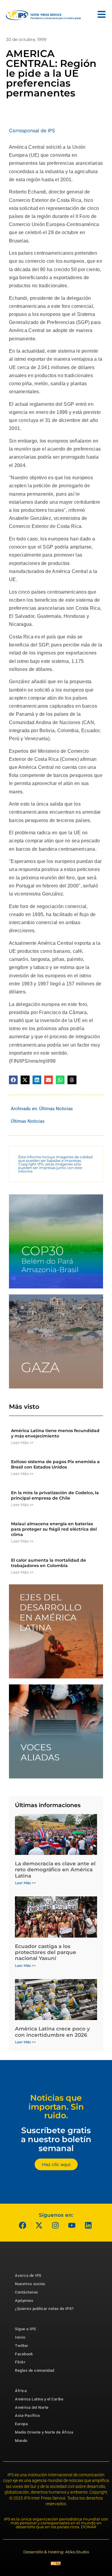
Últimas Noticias (56, 1109)
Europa (21, 2424)
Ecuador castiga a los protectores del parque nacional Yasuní (46, 1952)
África (21, 2391)
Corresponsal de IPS (32, 130)
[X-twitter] (39, 2225)
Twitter (22, 2346)
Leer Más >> (22, 1443)
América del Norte (32, 2407)
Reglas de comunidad (35, 2370)
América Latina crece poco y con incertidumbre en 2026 (52, 2032)
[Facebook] (22, 2225)
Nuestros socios (30, 2284)
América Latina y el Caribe (39, 2399)
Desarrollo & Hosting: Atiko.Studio (56, 2552)
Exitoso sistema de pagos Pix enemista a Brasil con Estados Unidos (55, 1464)
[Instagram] (55, 2225)
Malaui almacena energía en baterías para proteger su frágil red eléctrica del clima (54, 1529)
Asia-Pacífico (27, 2416)
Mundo (21, 2441)
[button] (13, 1080)
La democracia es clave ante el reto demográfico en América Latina (55, 1870)
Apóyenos (24, 2301)
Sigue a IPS (26, 2329)
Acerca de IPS (28, 2275)
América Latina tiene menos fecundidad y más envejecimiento (55, 1433)
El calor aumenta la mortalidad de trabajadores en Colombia (49, 1563)
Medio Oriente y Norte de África (44, 2432)
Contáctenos (27, 2292)
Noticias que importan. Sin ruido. (56, 2107)
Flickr (20, 2362)
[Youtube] (72, 2225)
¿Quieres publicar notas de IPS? (44, 2309)
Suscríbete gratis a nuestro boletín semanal (56, 2139)
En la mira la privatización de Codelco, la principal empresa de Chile (55, 1495)
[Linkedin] (88, 2225)
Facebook (24, 2354)
